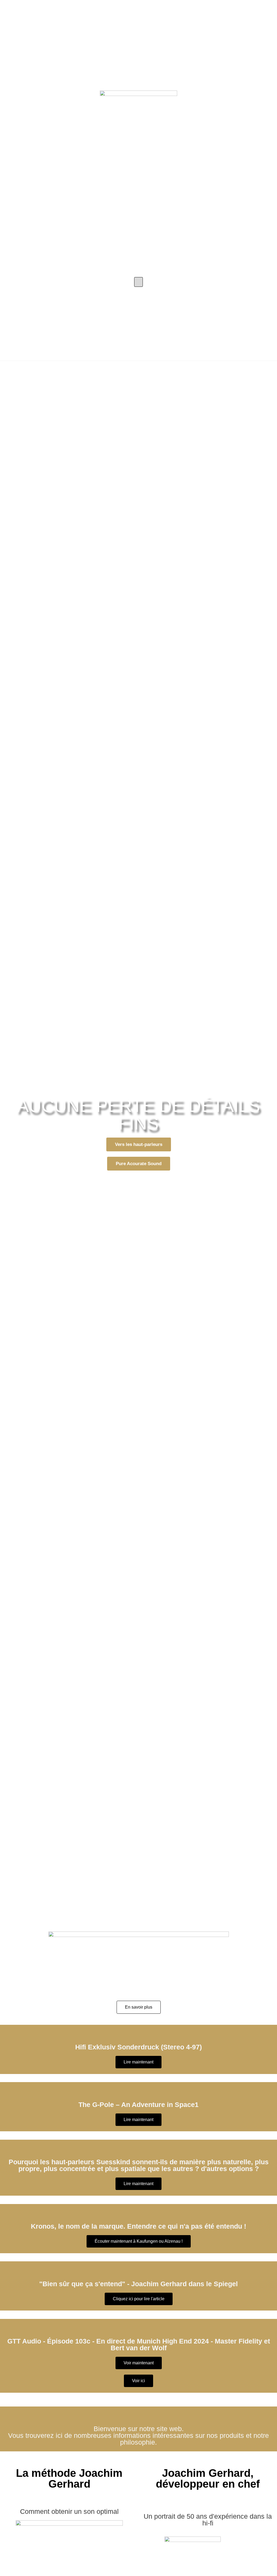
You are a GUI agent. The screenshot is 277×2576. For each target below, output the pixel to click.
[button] (138, 282)
